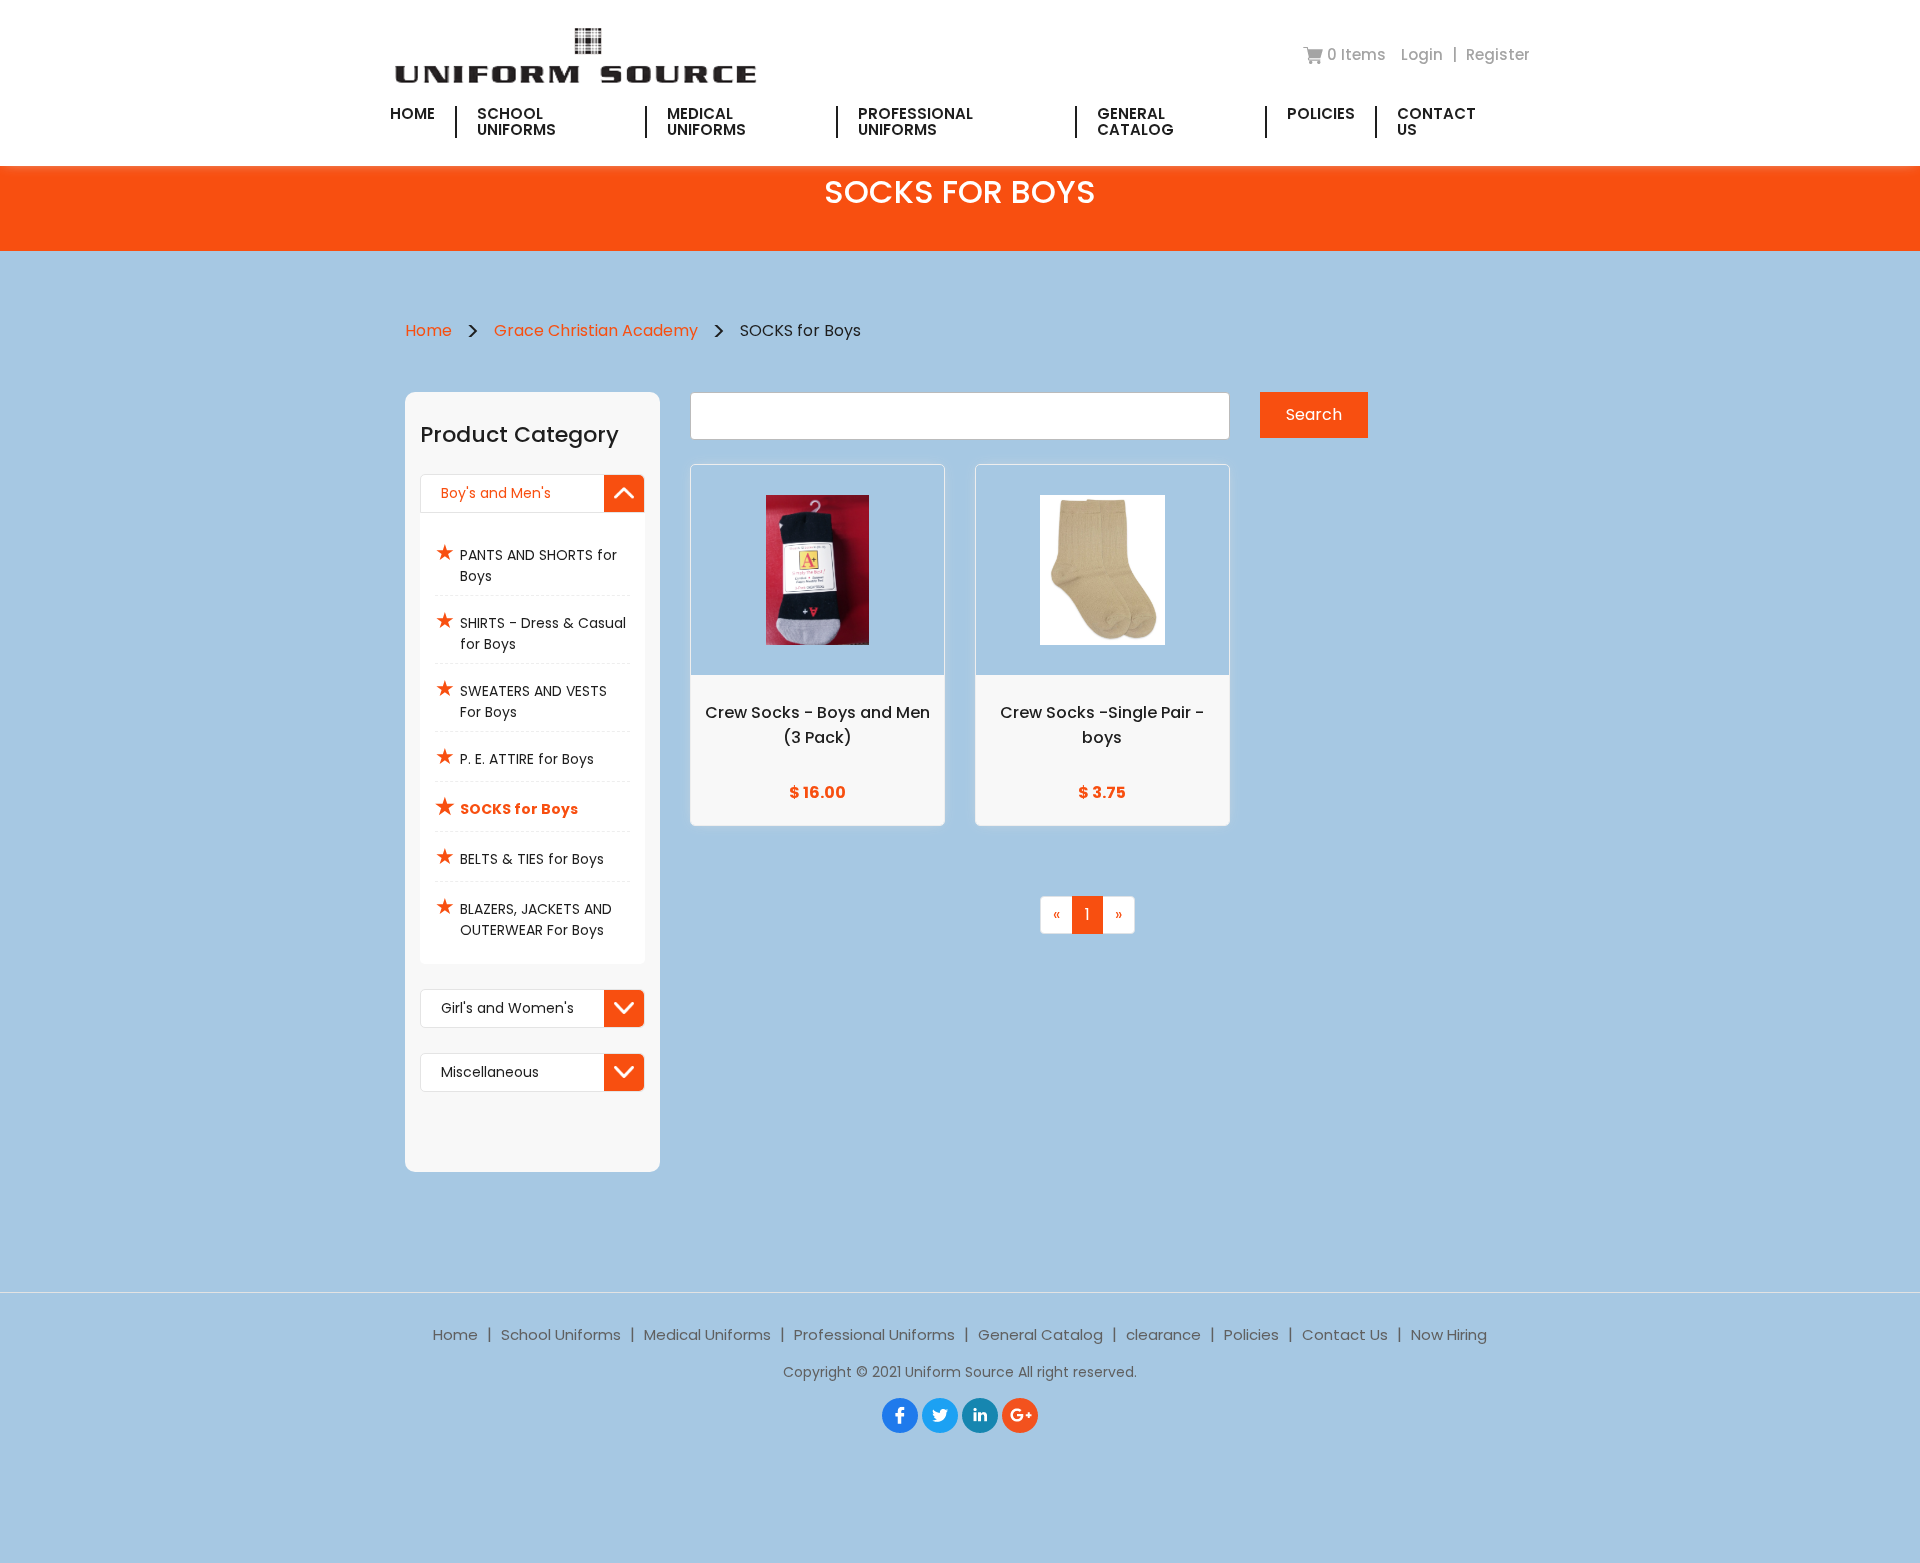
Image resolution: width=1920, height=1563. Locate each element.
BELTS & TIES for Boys (519, 856)
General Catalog (1135, 121)
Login (1424, 54)
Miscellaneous (490, 1072)
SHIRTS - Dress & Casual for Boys (530, 629)
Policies (1321, 113)
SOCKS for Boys (506, 806)
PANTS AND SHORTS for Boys (526, 561)
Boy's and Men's (496, 493)
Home (412, 113)
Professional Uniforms (915, 121)
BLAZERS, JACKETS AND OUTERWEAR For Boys (523, 915)
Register (1498, 54)
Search (1314, 414)
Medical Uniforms (706, 121)
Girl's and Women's (507, 1008)
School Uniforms (516, 121)
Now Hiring (1449, 1334)
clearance (1163, 1334)
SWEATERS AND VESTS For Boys (521, 697)
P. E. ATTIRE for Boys (514, 756)
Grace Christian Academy (596, 330)
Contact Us (1436, 121)
